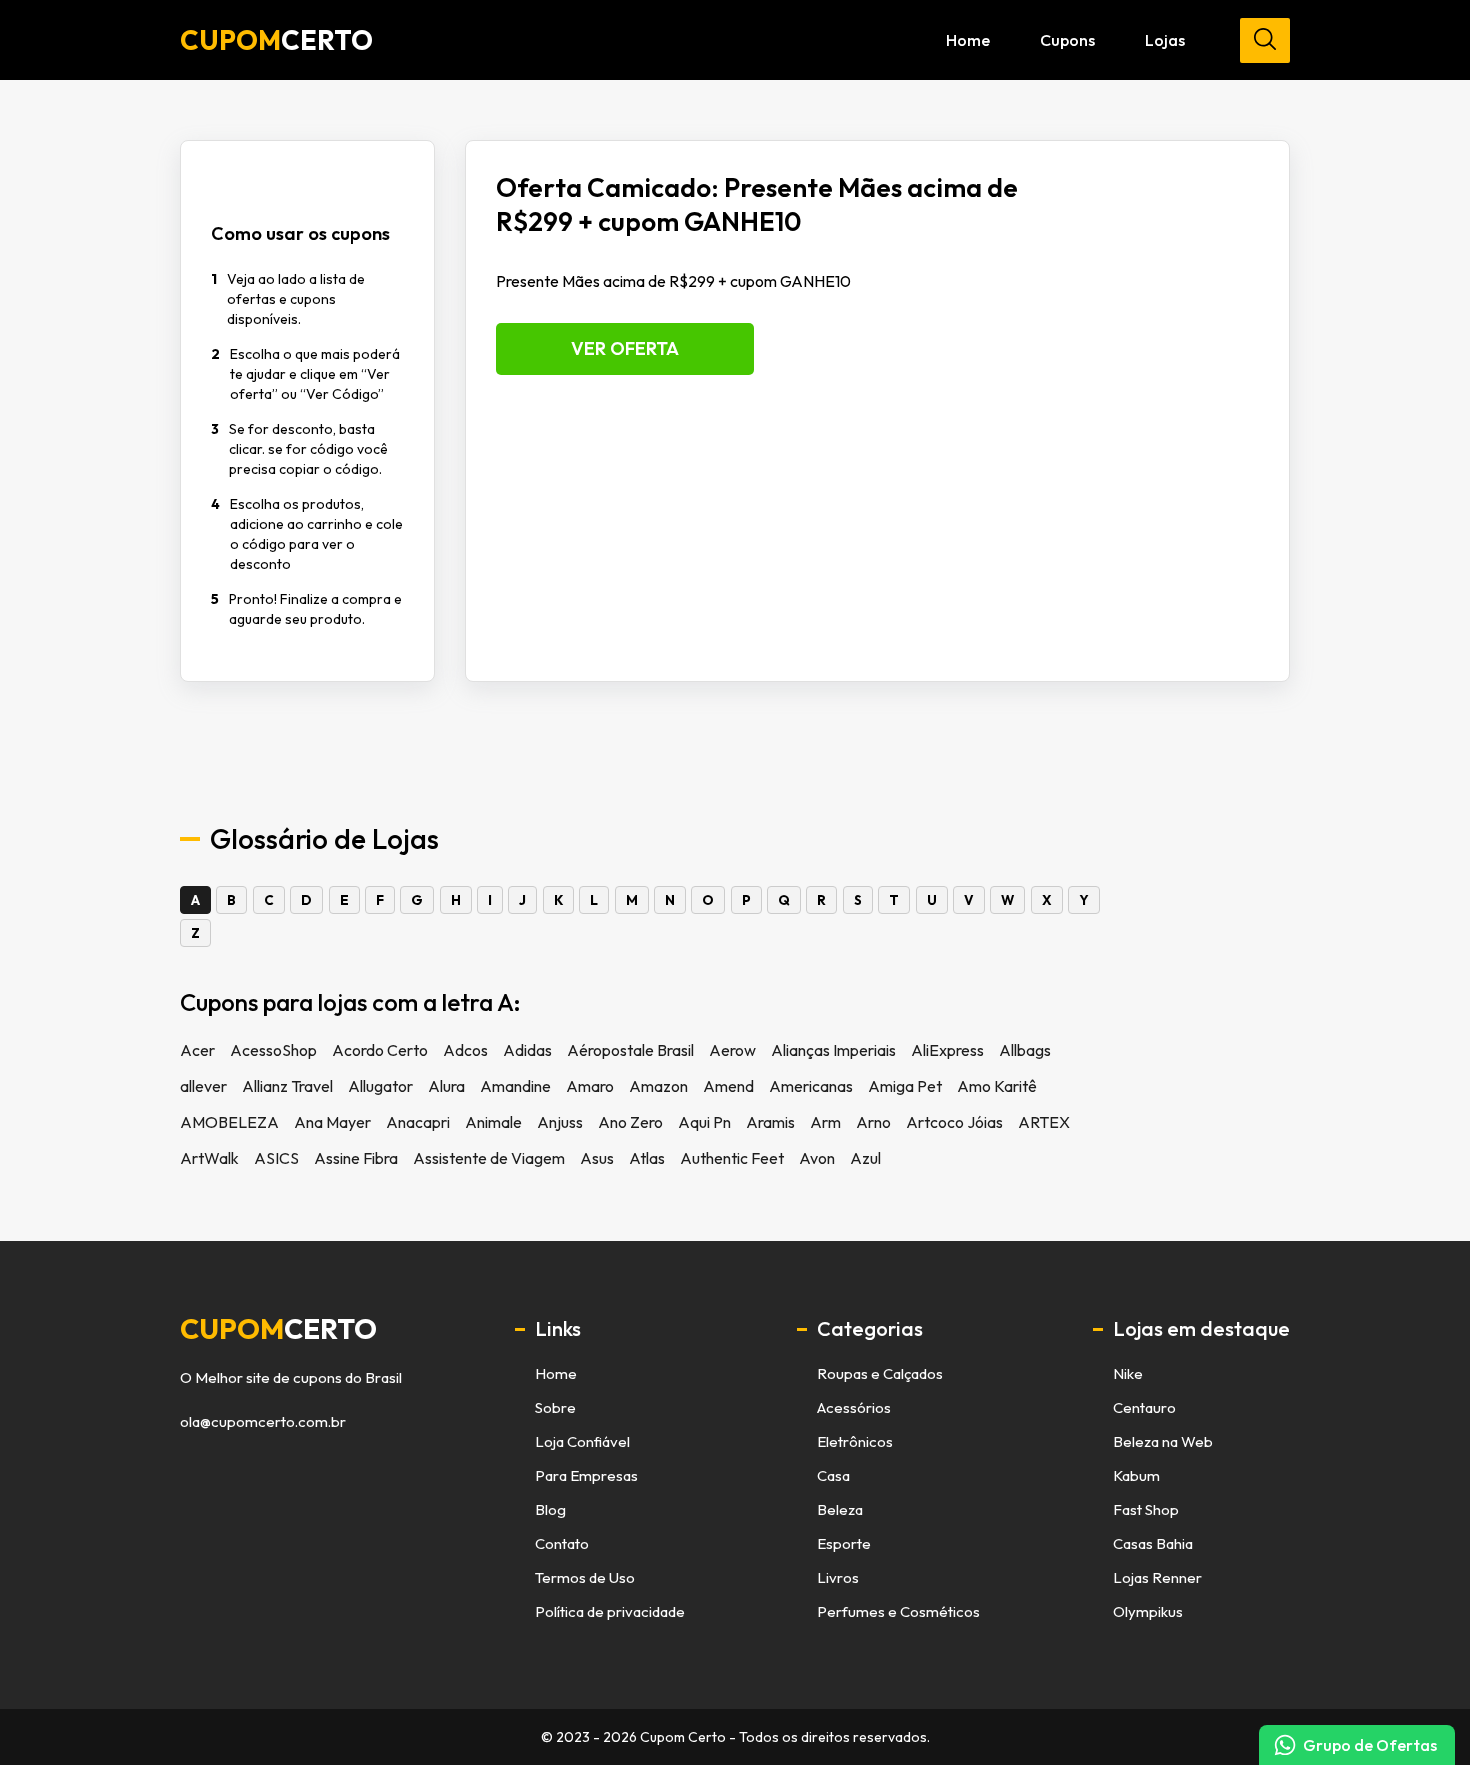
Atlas (647, 1158)
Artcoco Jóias (954, 1122)
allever (203, 1086)
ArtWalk (209, 1158)
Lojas (1165, 40)
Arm (825, 1122)
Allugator (380, 1086)
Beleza (840, 1509)
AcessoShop (273, 1050)
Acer (197, 1050)
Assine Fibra (356, 1158)
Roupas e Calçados (880, 1373)
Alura (446, 1086)
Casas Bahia (1153, 1543)
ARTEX (1044, 1122)
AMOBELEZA (229, 1122)
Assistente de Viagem (489, 1158)
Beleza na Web (1163, 1441)
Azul (865, 1158)
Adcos (465, 1050)
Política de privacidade (610, 1611)
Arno (873, 1122)
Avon (817, 1158)
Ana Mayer (332, 1122)
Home (968, 40)
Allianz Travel (287, 1086)
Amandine (515, 1086)
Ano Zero (630, 1122)
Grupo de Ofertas (1370, 1745)
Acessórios (854, 1407)
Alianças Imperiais (833, 1050)
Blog (550, 1509)
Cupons (1067, 40)
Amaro (590, 1086)
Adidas (527, 1050)
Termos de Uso (585, 1577)
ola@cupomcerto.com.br (263, 1422)
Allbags (1025, 1050)
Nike (1128, 1373)
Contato (562, 1543)
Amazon (658, 1086)
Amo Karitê (997, 1086)
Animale (493, 1122)
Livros (838, 1577)
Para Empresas (586, 1475)
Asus (597, 1158)
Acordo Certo (380, 1050)
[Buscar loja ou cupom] (1265, 40)
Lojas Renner (1157, 1577)
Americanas (811, 1086)
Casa (833, 1475)
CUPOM (276, 40)
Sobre (555, 1407)
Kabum (1136, 1475)
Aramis (770, 1122)
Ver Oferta (625, 348)
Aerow (732, 1050)
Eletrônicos (855, 1441)
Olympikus (1148, 1611)
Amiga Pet (905, 1086)
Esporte (844, 1543)
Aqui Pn (704, 1122)
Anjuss (560, 1122)
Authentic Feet (732, 1158)
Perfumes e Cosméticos (898, 1611)
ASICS (276, 1158)
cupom (278, 1329)
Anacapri (418, 1122)
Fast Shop (1146, 1509)
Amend (728, 1086)
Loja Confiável (582, 1441)
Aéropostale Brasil (630, 1050)
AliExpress (947, 1050)
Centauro (1144, 1407)
